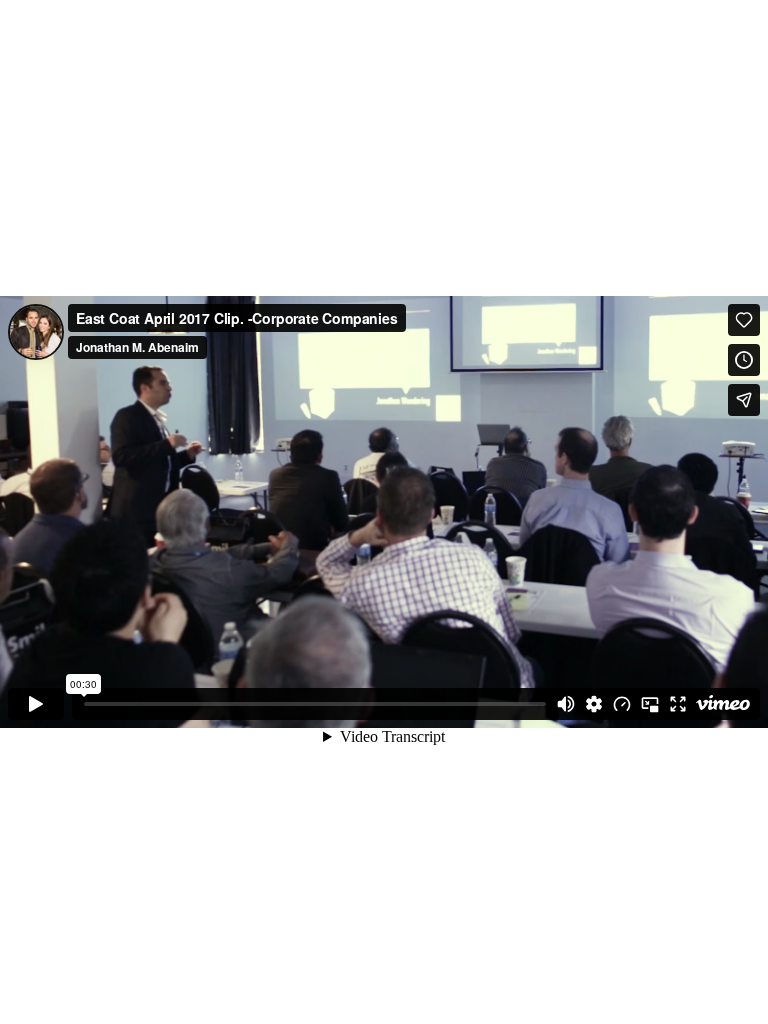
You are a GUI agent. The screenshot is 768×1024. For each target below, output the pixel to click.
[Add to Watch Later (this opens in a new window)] (744, 360)
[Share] (744, 400)
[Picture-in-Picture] (650, 704)
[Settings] (594, 704)
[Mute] (566, 704)
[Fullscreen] (678, 704)
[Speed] (622, 704)
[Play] (36, 704)
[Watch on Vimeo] (723, 704)
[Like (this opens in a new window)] (744, 320)
